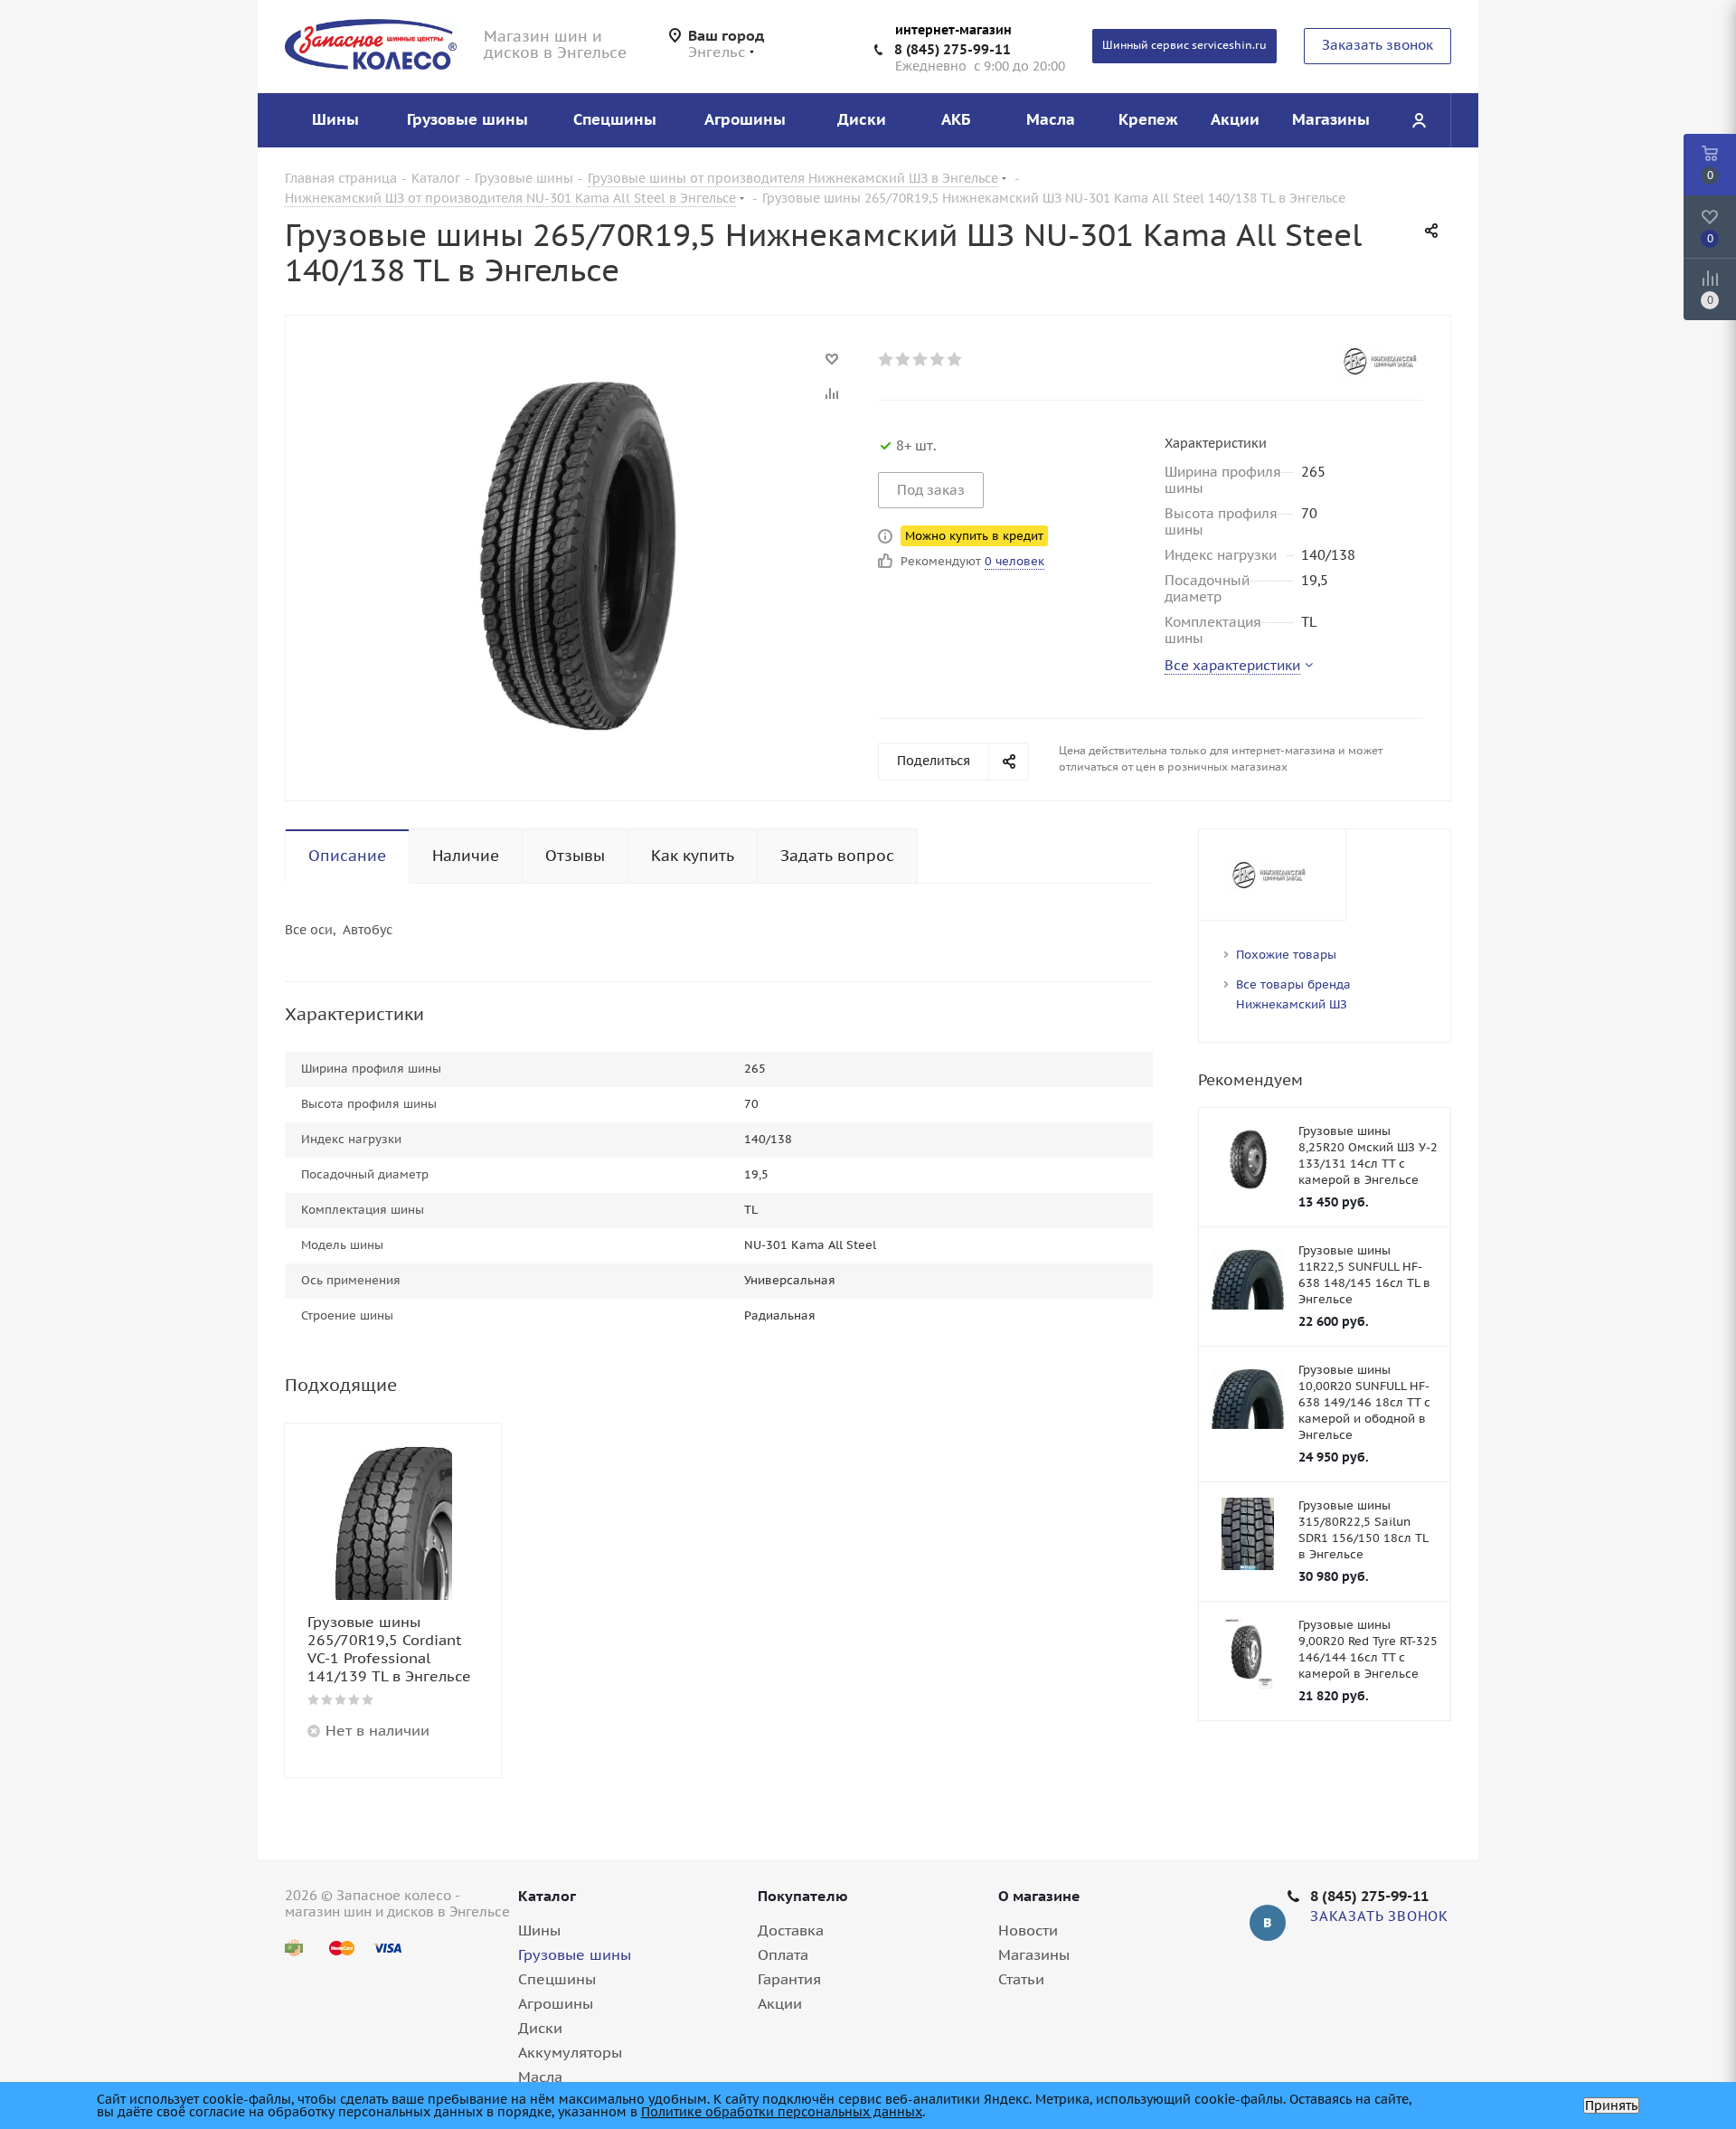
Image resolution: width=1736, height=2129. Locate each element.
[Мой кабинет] (1419, 120)
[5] (955, 359)
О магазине (1039, 1896)
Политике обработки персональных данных (782, 2112)
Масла (540, 2077)
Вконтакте (1268, 1923)
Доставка (791, 1930)
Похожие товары (1286, 955)
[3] (921, 359)
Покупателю (803, 1896)
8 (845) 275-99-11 (953, 49)
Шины (539, 1930)
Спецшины (557, 1979)
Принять (1611, 2105)
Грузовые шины (575, 1954)
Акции (780, 2003)
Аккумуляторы (570, 2052)
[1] (887, 359)
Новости (1028, 1930)
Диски (540, 2028)
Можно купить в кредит (974, 536)
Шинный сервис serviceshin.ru (1184, 45)
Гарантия (789, 1979)
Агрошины (556, 2003)
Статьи (1021, 1979)
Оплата (783, 1954)
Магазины (1034, 1954)
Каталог (547, 1896)
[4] (938, 359)
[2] (904, 359)
